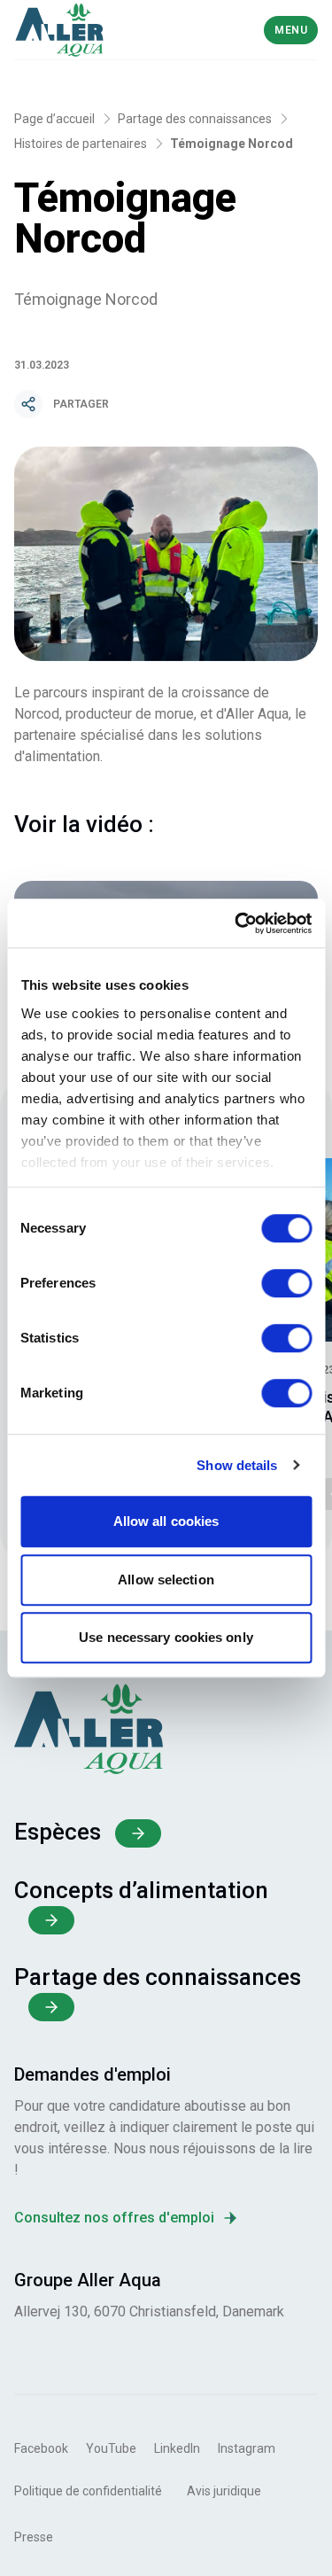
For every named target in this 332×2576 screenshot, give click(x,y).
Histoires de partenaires (81, 144)
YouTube (111, 2448)
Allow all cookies (166, 1521)
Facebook (41, 2448)
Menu (291, 30)
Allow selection (166, 1580)
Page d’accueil (54, 119)
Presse (34, 2537)
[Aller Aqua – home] (89, 30)
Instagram (247, 2448)
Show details (237, 1465)
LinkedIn (177, 2448)
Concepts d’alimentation (141, 1890)
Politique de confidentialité (88, 2491)
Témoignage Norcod (232, 144)
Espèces (58, 1832)
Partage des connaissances (195, 119)
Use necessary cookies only (166, 1637)
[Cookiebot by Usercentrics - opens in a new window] (236, 923)
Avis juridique (224, 2491)
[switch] (286, 1283)
